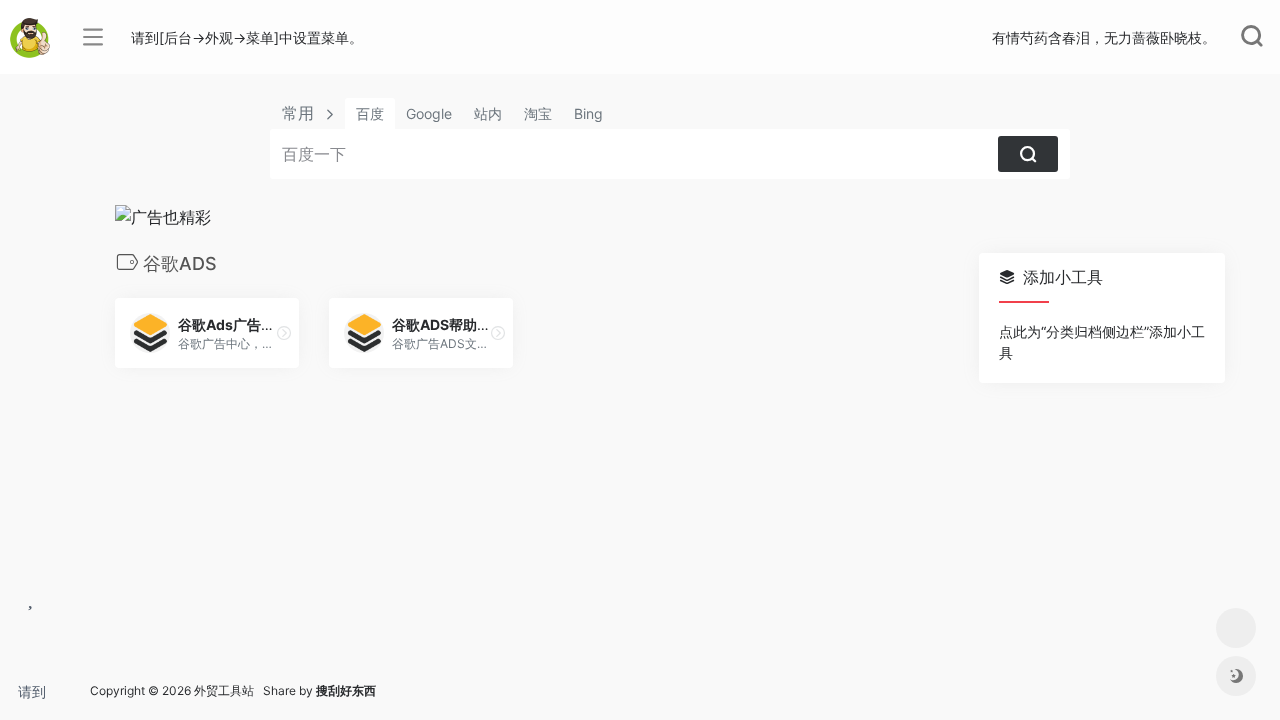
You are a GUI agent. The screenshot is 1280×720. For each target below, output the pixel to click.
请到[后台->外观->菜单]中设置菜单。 (39, 697)
